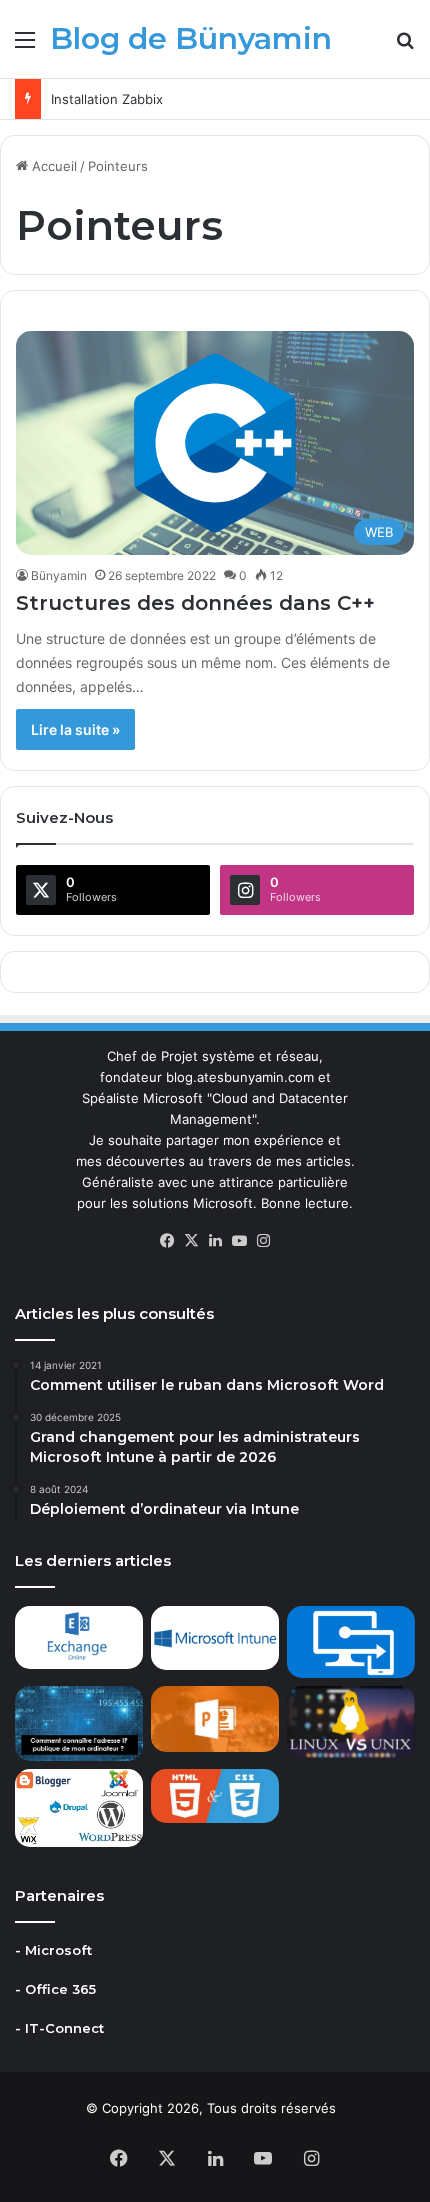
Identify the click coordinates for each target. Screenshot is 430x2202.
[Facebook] (167, 1241)
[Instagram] (263, 1241)
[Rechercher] (405, 46)
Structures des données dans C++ (195, 603)
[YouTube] (239, 1241)
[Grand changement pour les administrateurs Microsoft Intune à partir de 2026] (215, 1638)
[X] (191, 1241)
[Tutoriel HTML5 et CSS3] (215, 1796)
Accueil (52, 166)
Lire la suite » (75, 729)
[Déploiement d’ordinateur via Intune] (351, 1642)
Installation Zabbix (107, 99)
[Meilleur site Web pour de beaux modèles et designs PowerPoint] (215, 1719)
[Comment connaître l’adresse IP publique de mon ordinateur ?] (79, 1723)
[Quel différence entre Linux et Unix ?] (351, 1722)
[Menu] (25, 46)
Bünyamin (59, 575)
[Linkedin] (215, 1241)
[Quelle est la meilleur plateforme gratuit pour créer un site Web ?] (79, 1808)
